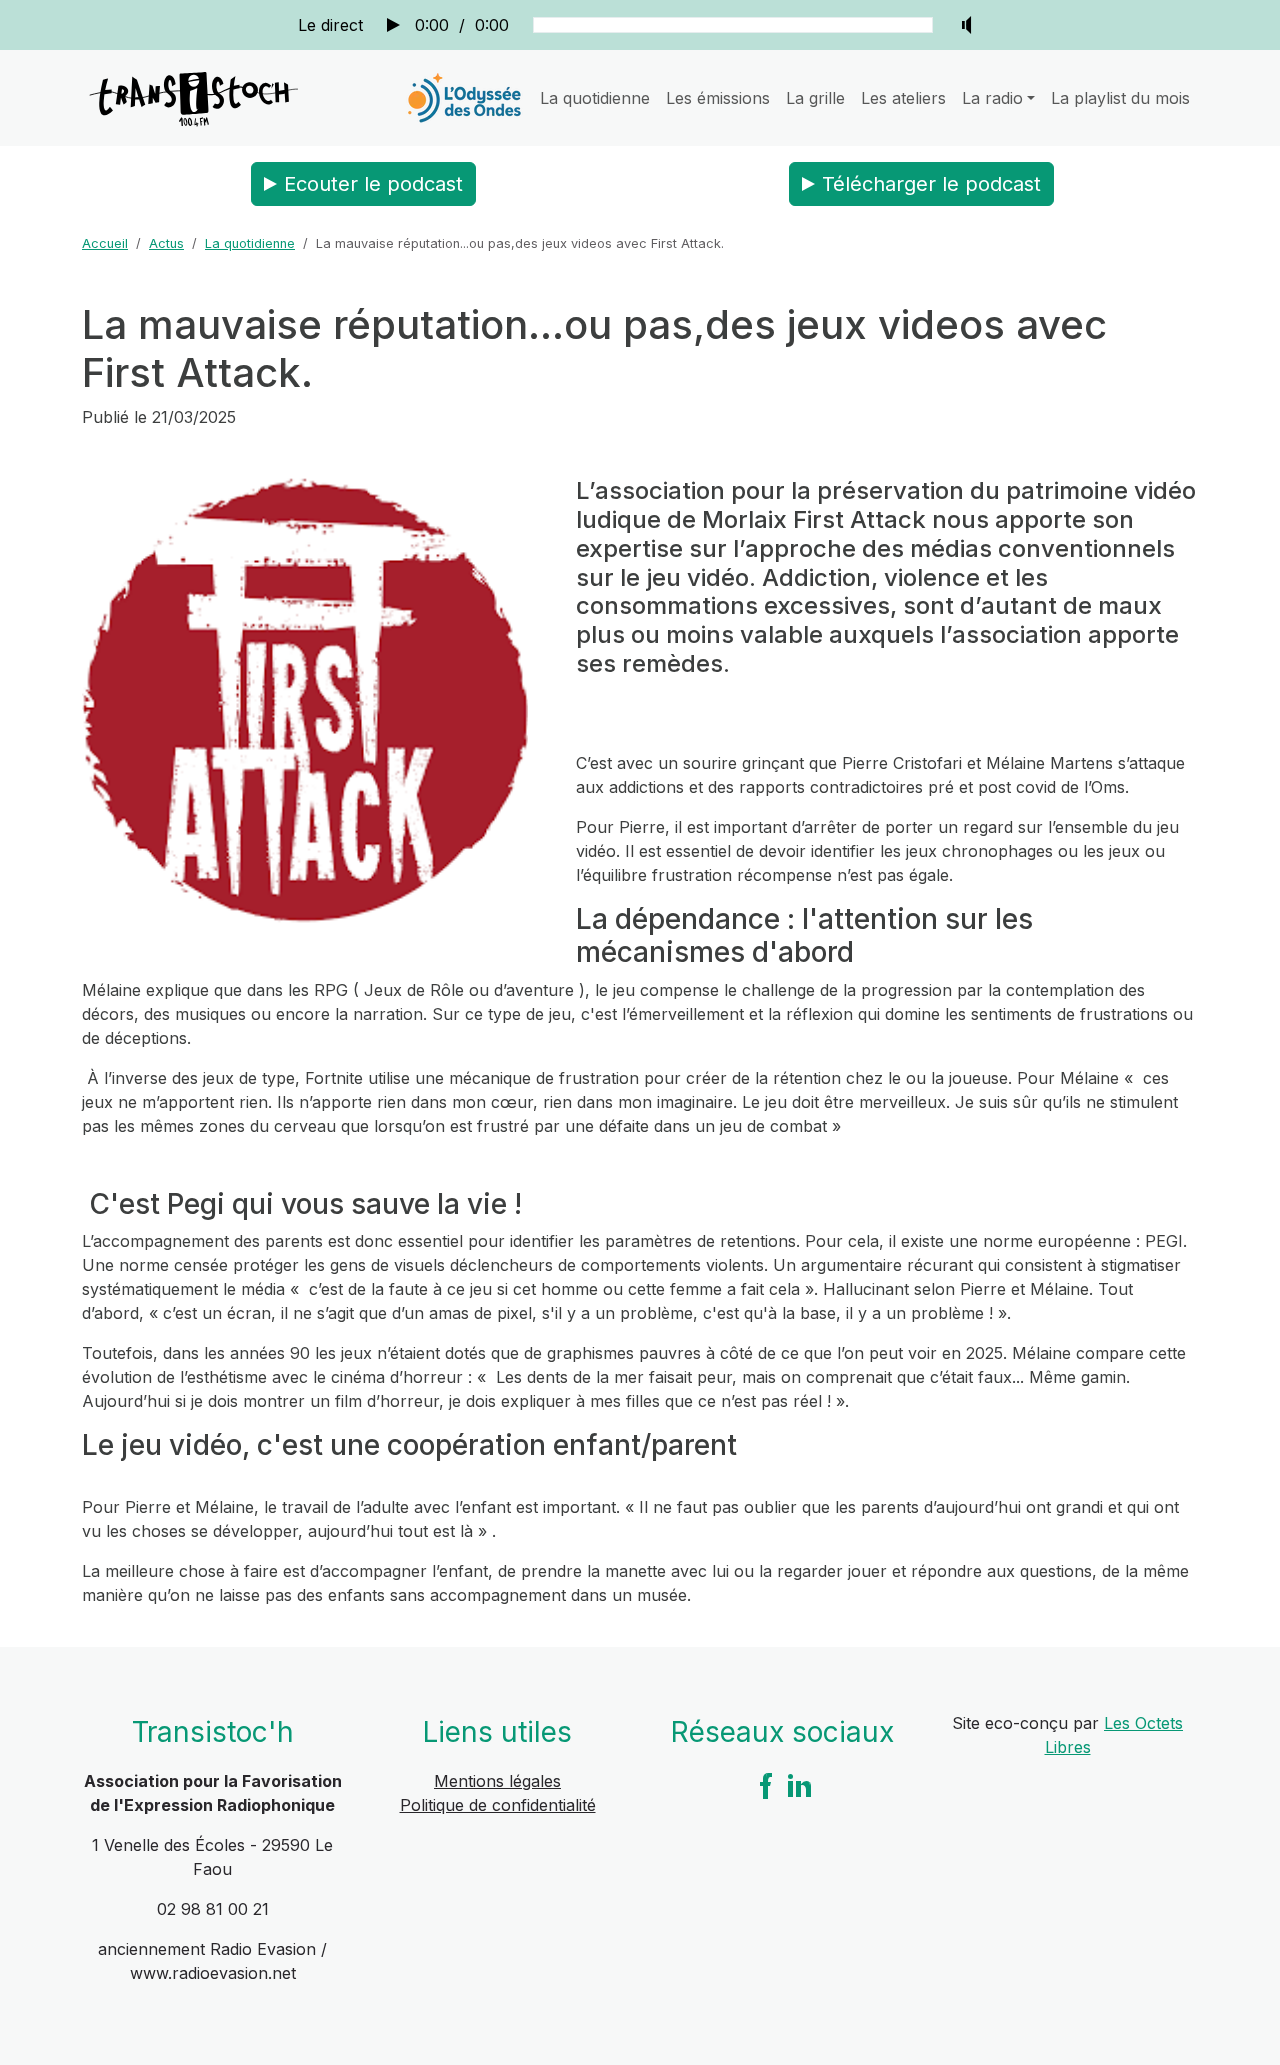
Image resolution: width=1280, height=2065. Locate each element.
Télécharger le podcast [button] (931, 184)
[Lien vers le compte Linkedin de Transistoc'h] (800, 1784)
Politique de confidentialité (498, 1805)
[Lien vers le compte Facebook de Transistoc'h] (766, 1784)
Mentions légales (497, 1781)
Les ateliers (903, 98)
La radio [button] (992, 98)
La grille (815, 98)
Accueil (105, 243)
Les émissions (718, 98)
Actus (166, 243)
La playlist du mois (1120, 98)
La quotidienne (595, 98)
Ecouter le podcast (373, 184)
